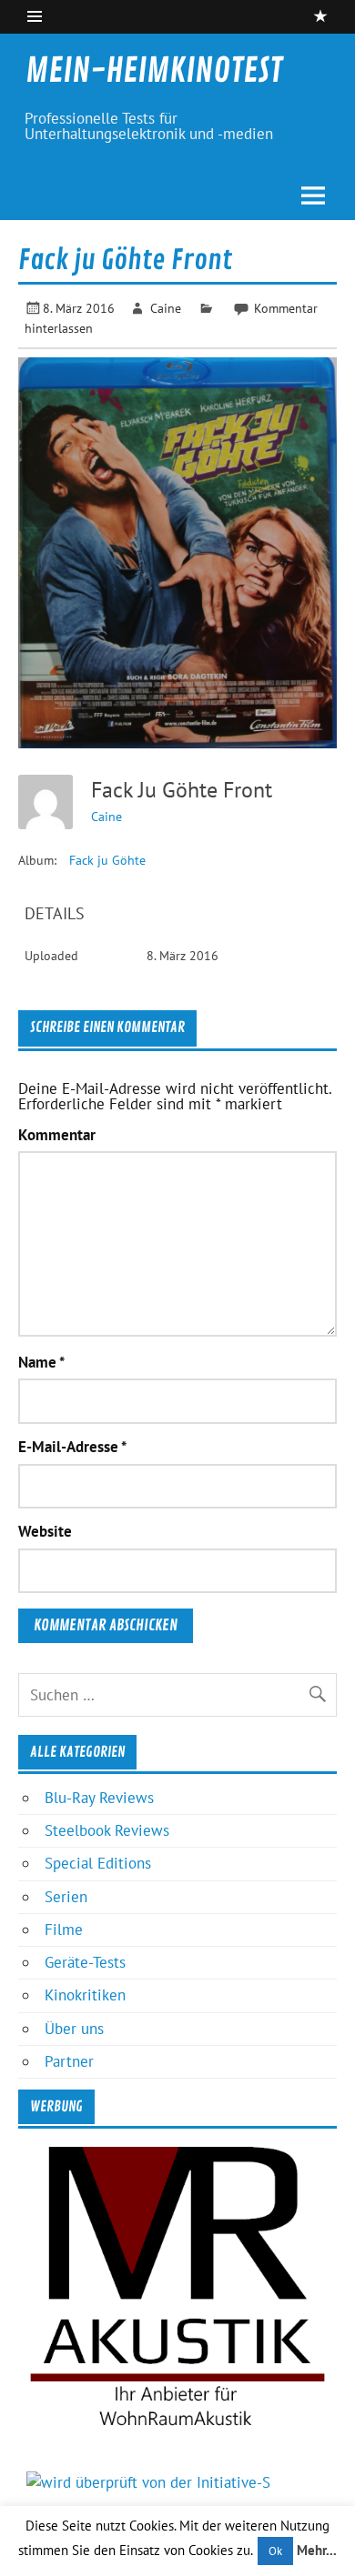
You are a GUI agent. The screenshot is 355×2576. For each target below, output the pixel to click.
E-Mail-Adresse (72, 1447)
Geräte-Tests (85, 1962)
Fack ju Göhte (107, 860)
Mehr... (317, 2550)
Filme (64, 1929)
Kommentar (57, 1135)
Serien (66, 1897)
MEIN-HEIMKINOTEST (154, 71)
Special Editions (98, 1863)
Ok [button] (275, 2551)
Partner (69, 2061)
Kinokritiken (85, 1995)
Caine (166, 308)
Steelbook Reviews (107, 1830)
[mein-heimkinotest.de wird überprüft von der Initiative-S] (148, 2482)
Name (41, 1363)
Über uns (74, 2029)
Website (45, 1532)
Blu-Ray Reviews (99, 1798)
